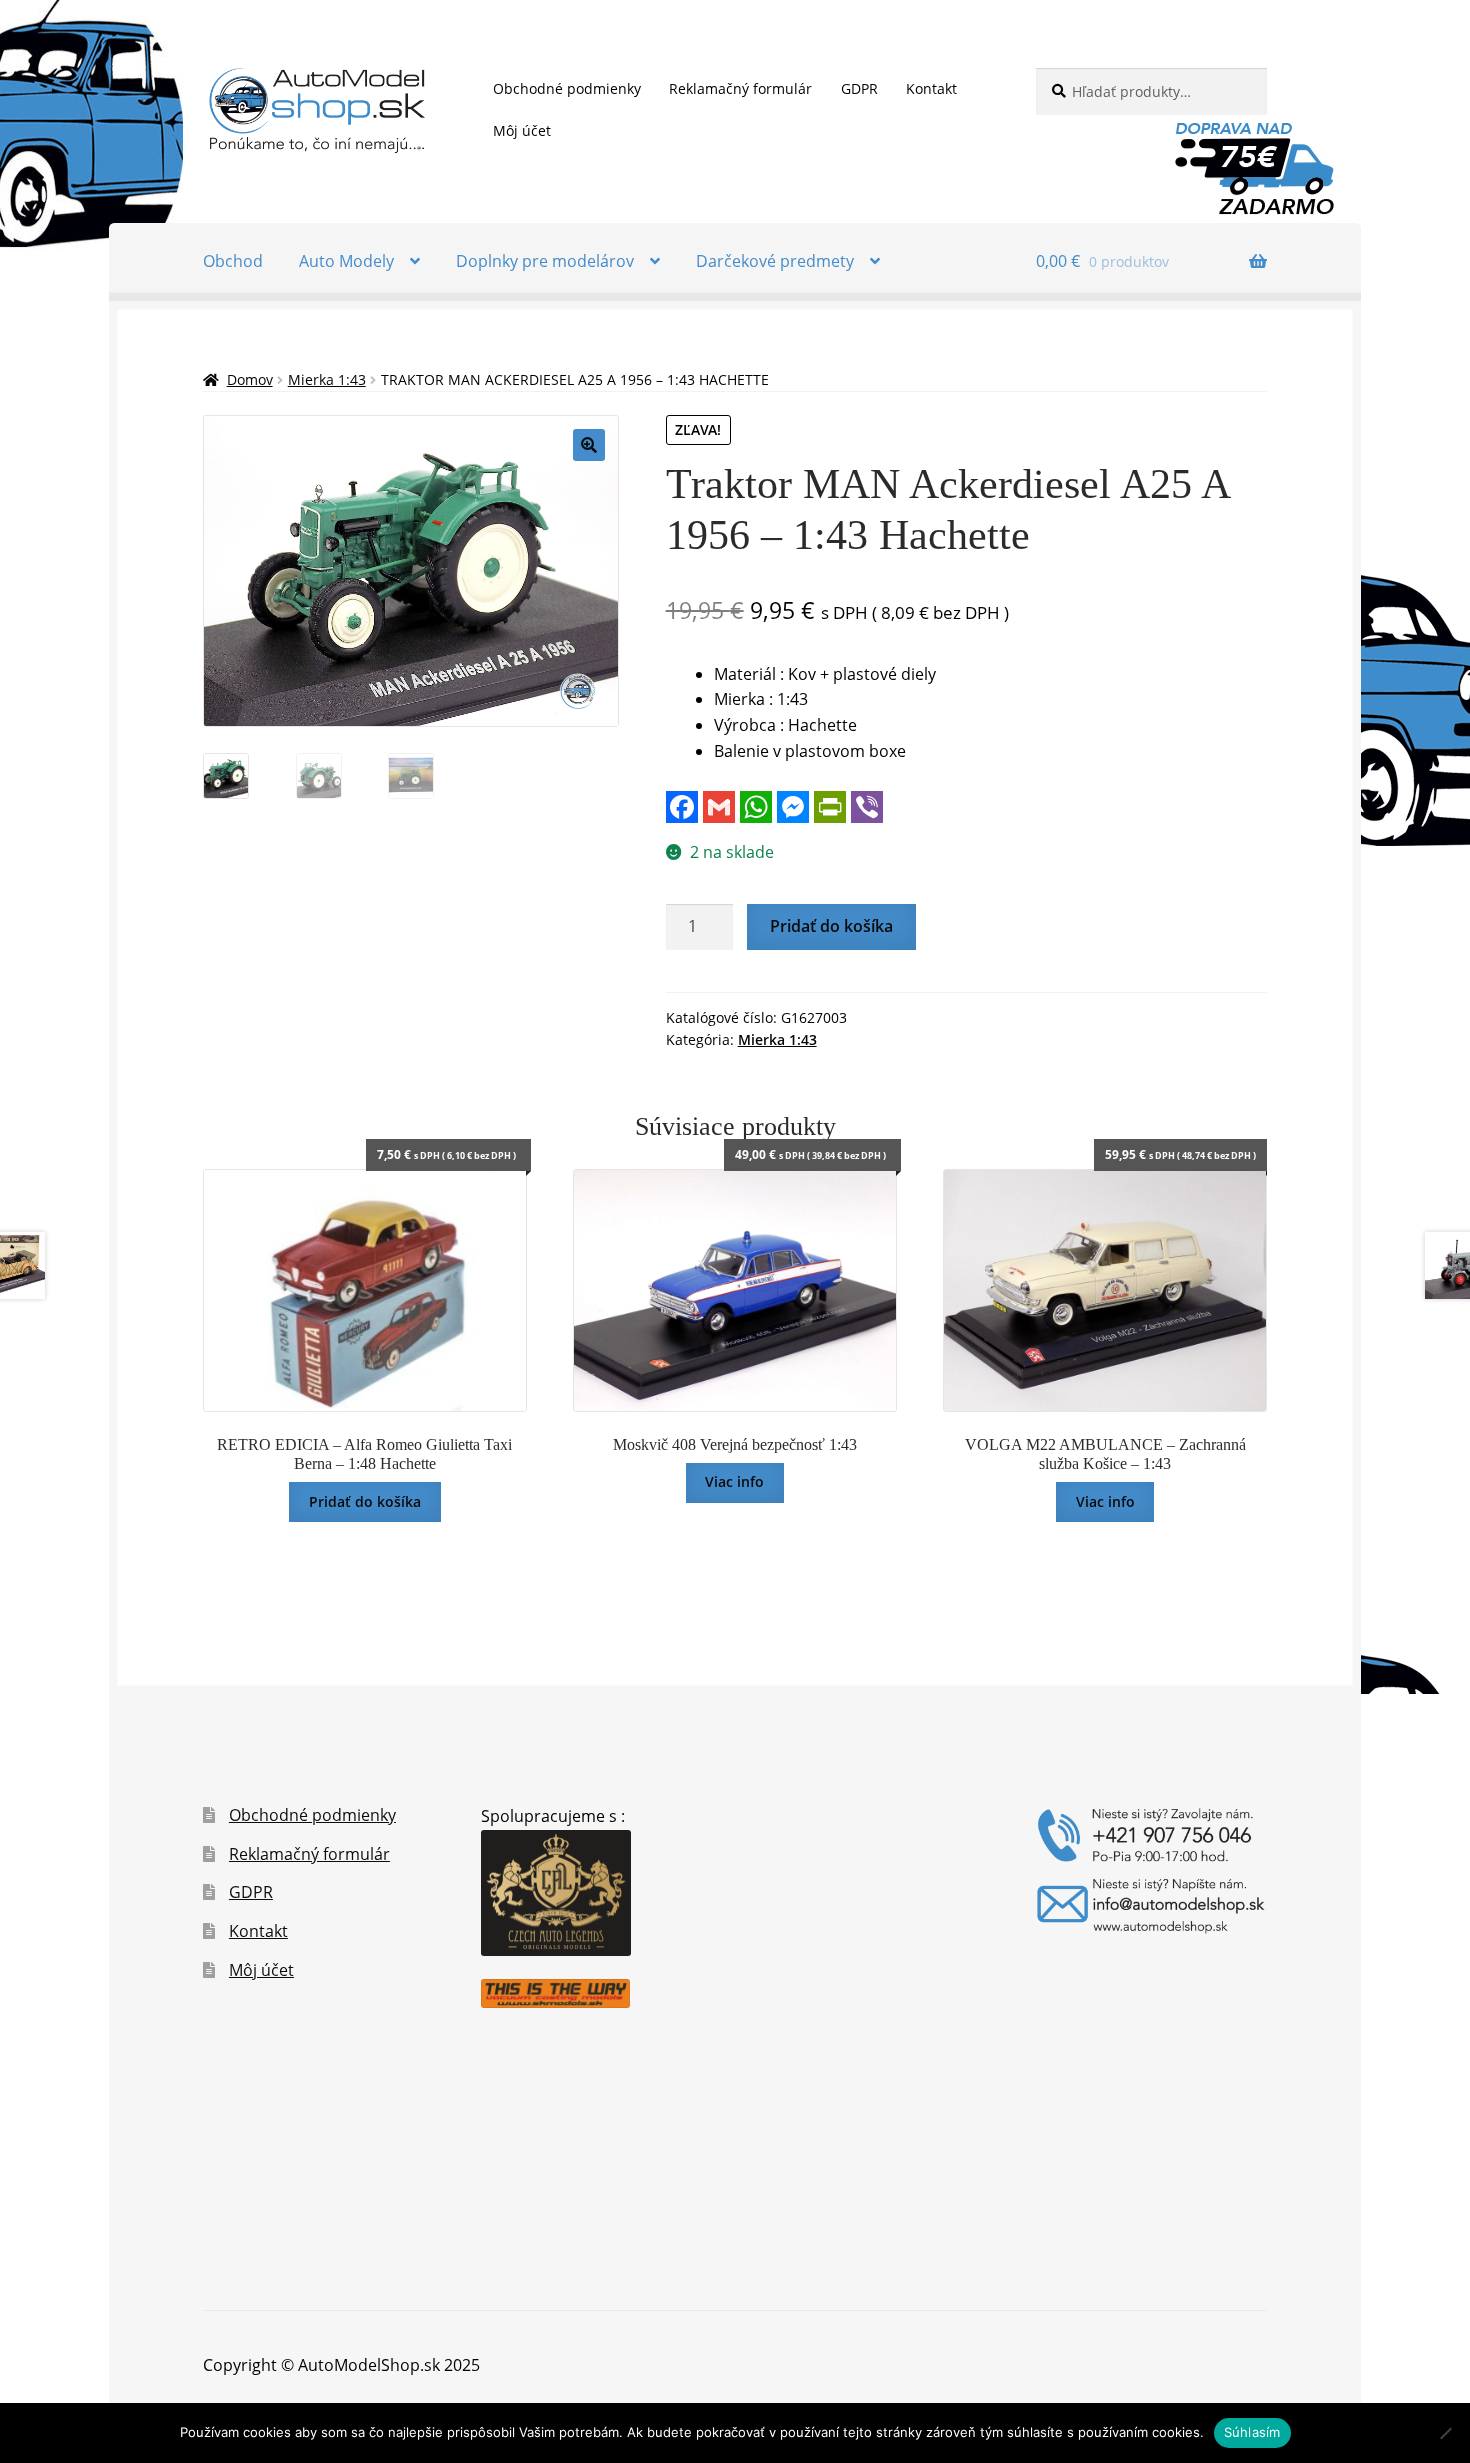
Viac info (734, 1481)
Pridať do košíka (831, 926)
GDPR (859, 88)
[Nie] (1445, 2433)
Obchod (233, 261)
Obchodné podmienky (567, 88)
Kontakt (931, 88)
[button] (589, 445)
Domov (250, 379)
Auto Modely (346, 261)
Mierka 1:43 (327, 379)
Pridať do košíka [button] (365, 1501)
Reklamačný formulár (740, 88)
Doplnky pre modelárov (545, 261)
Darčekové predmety (775, 261)
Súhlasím (1252, 2432)
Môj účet (522, 130)
